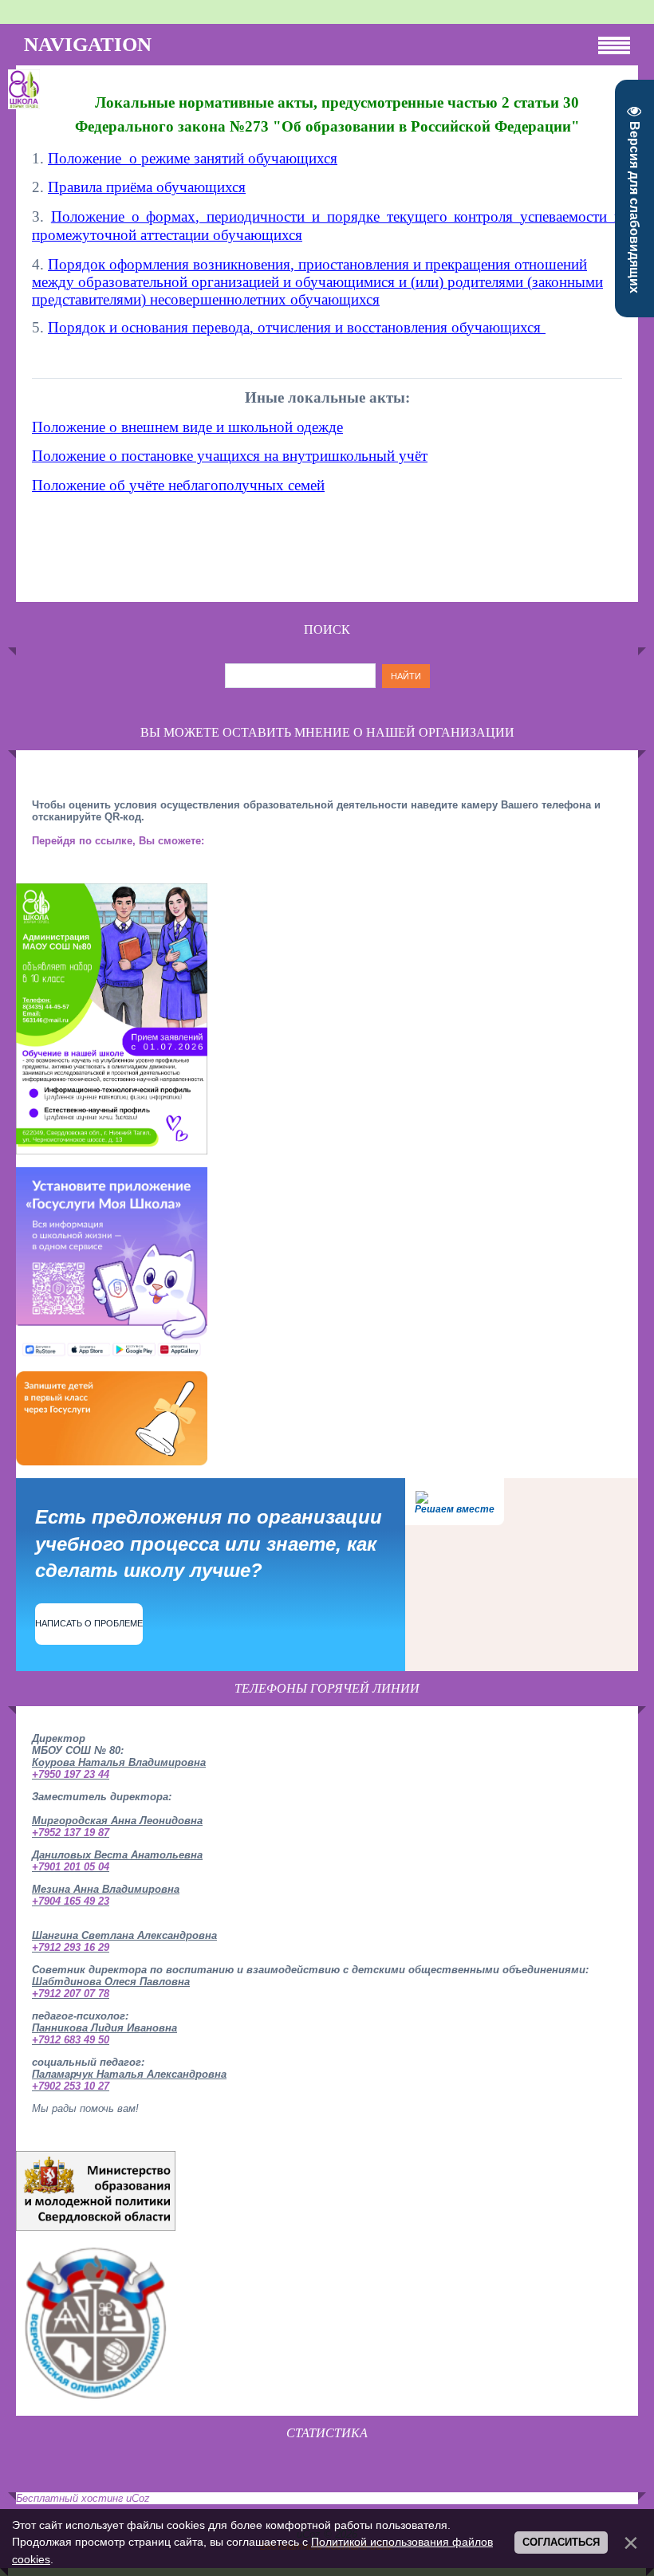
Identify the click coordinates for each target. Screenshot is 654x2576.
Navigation (88, 44)
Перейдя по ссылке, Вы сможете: (118, 841)
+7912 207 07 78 (71, 1994)
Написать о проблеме (89, 1623)
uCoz (138, 2498)
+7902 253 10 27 (71, 2086)
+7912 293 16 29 (71, 1947)
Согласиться (561, 2542)
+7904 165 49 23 (71, 1901)
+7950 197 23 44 (71, 1774)
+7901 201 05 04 (71, 1867)
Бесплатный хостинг (69, 2498)
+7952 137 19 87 (71, 1833)
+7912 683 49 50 (71, 2040)
